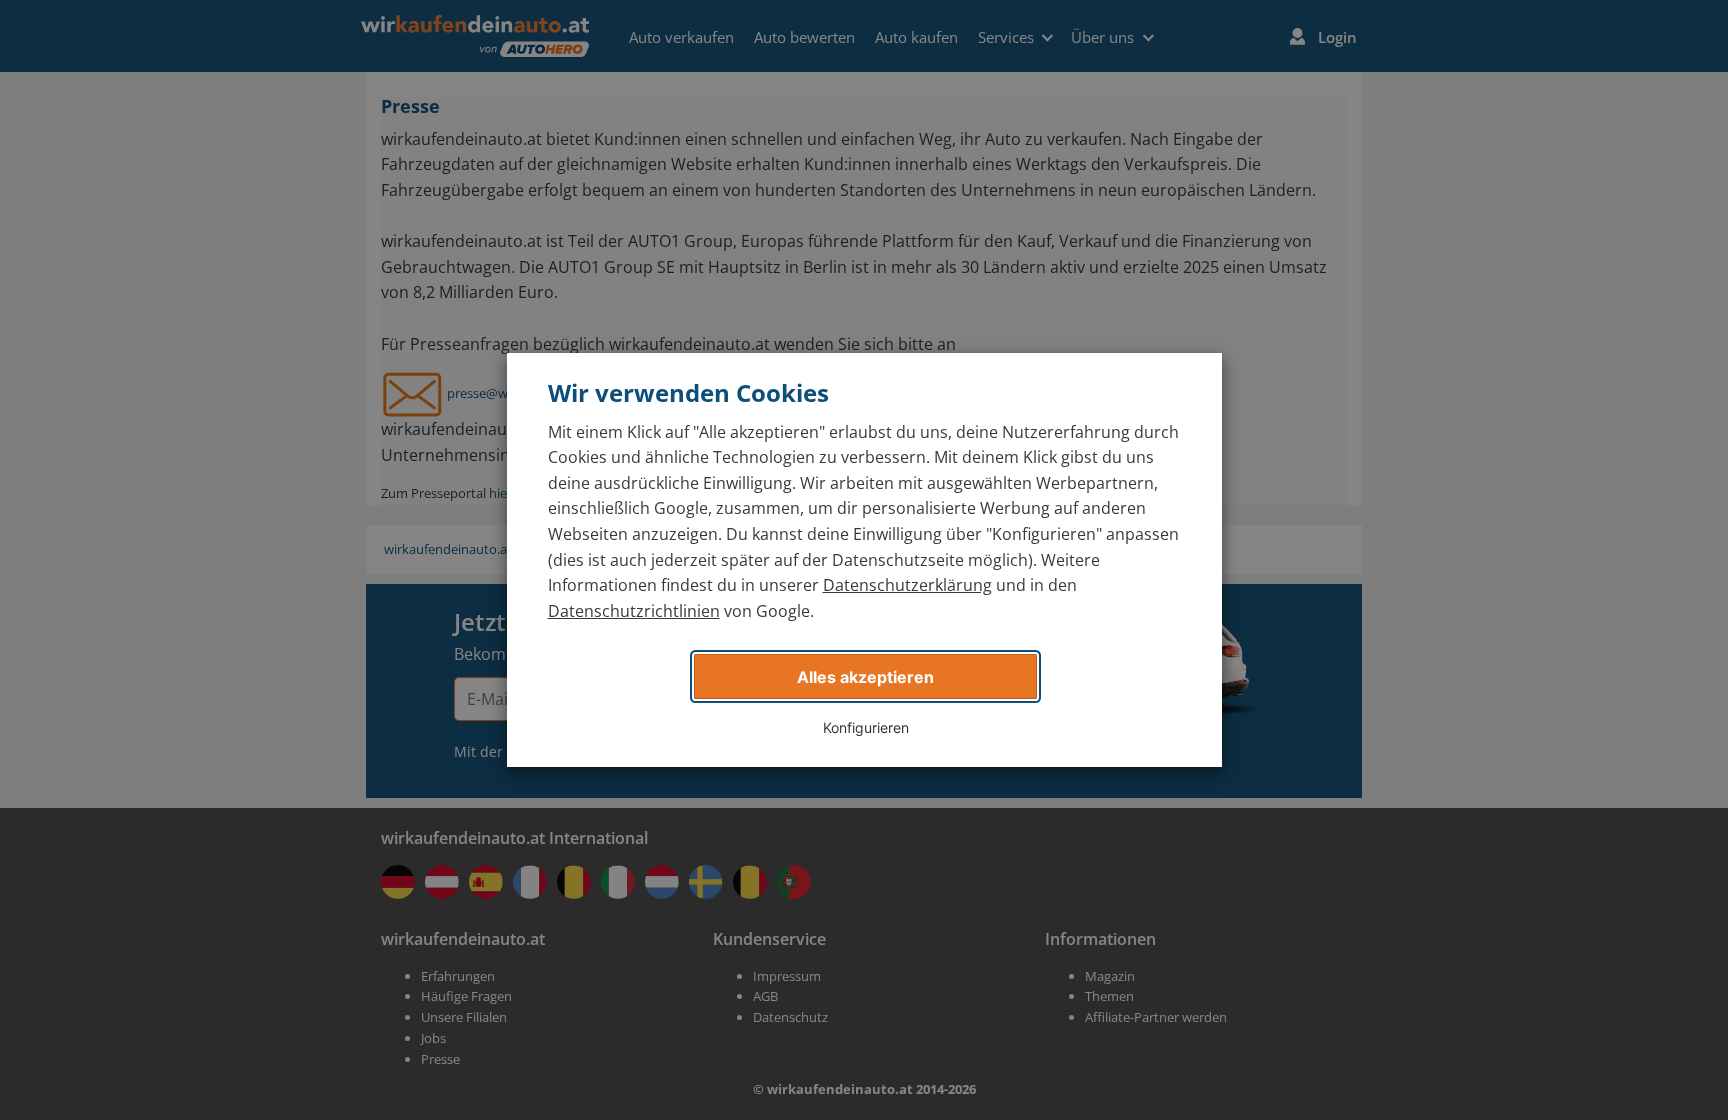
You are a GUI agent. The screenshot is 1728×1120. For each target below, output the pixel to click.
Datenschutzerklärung (907, 585)
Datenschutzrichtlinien (634, 611)
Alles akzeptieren (865, 677)
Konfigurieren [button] (866, 727)
